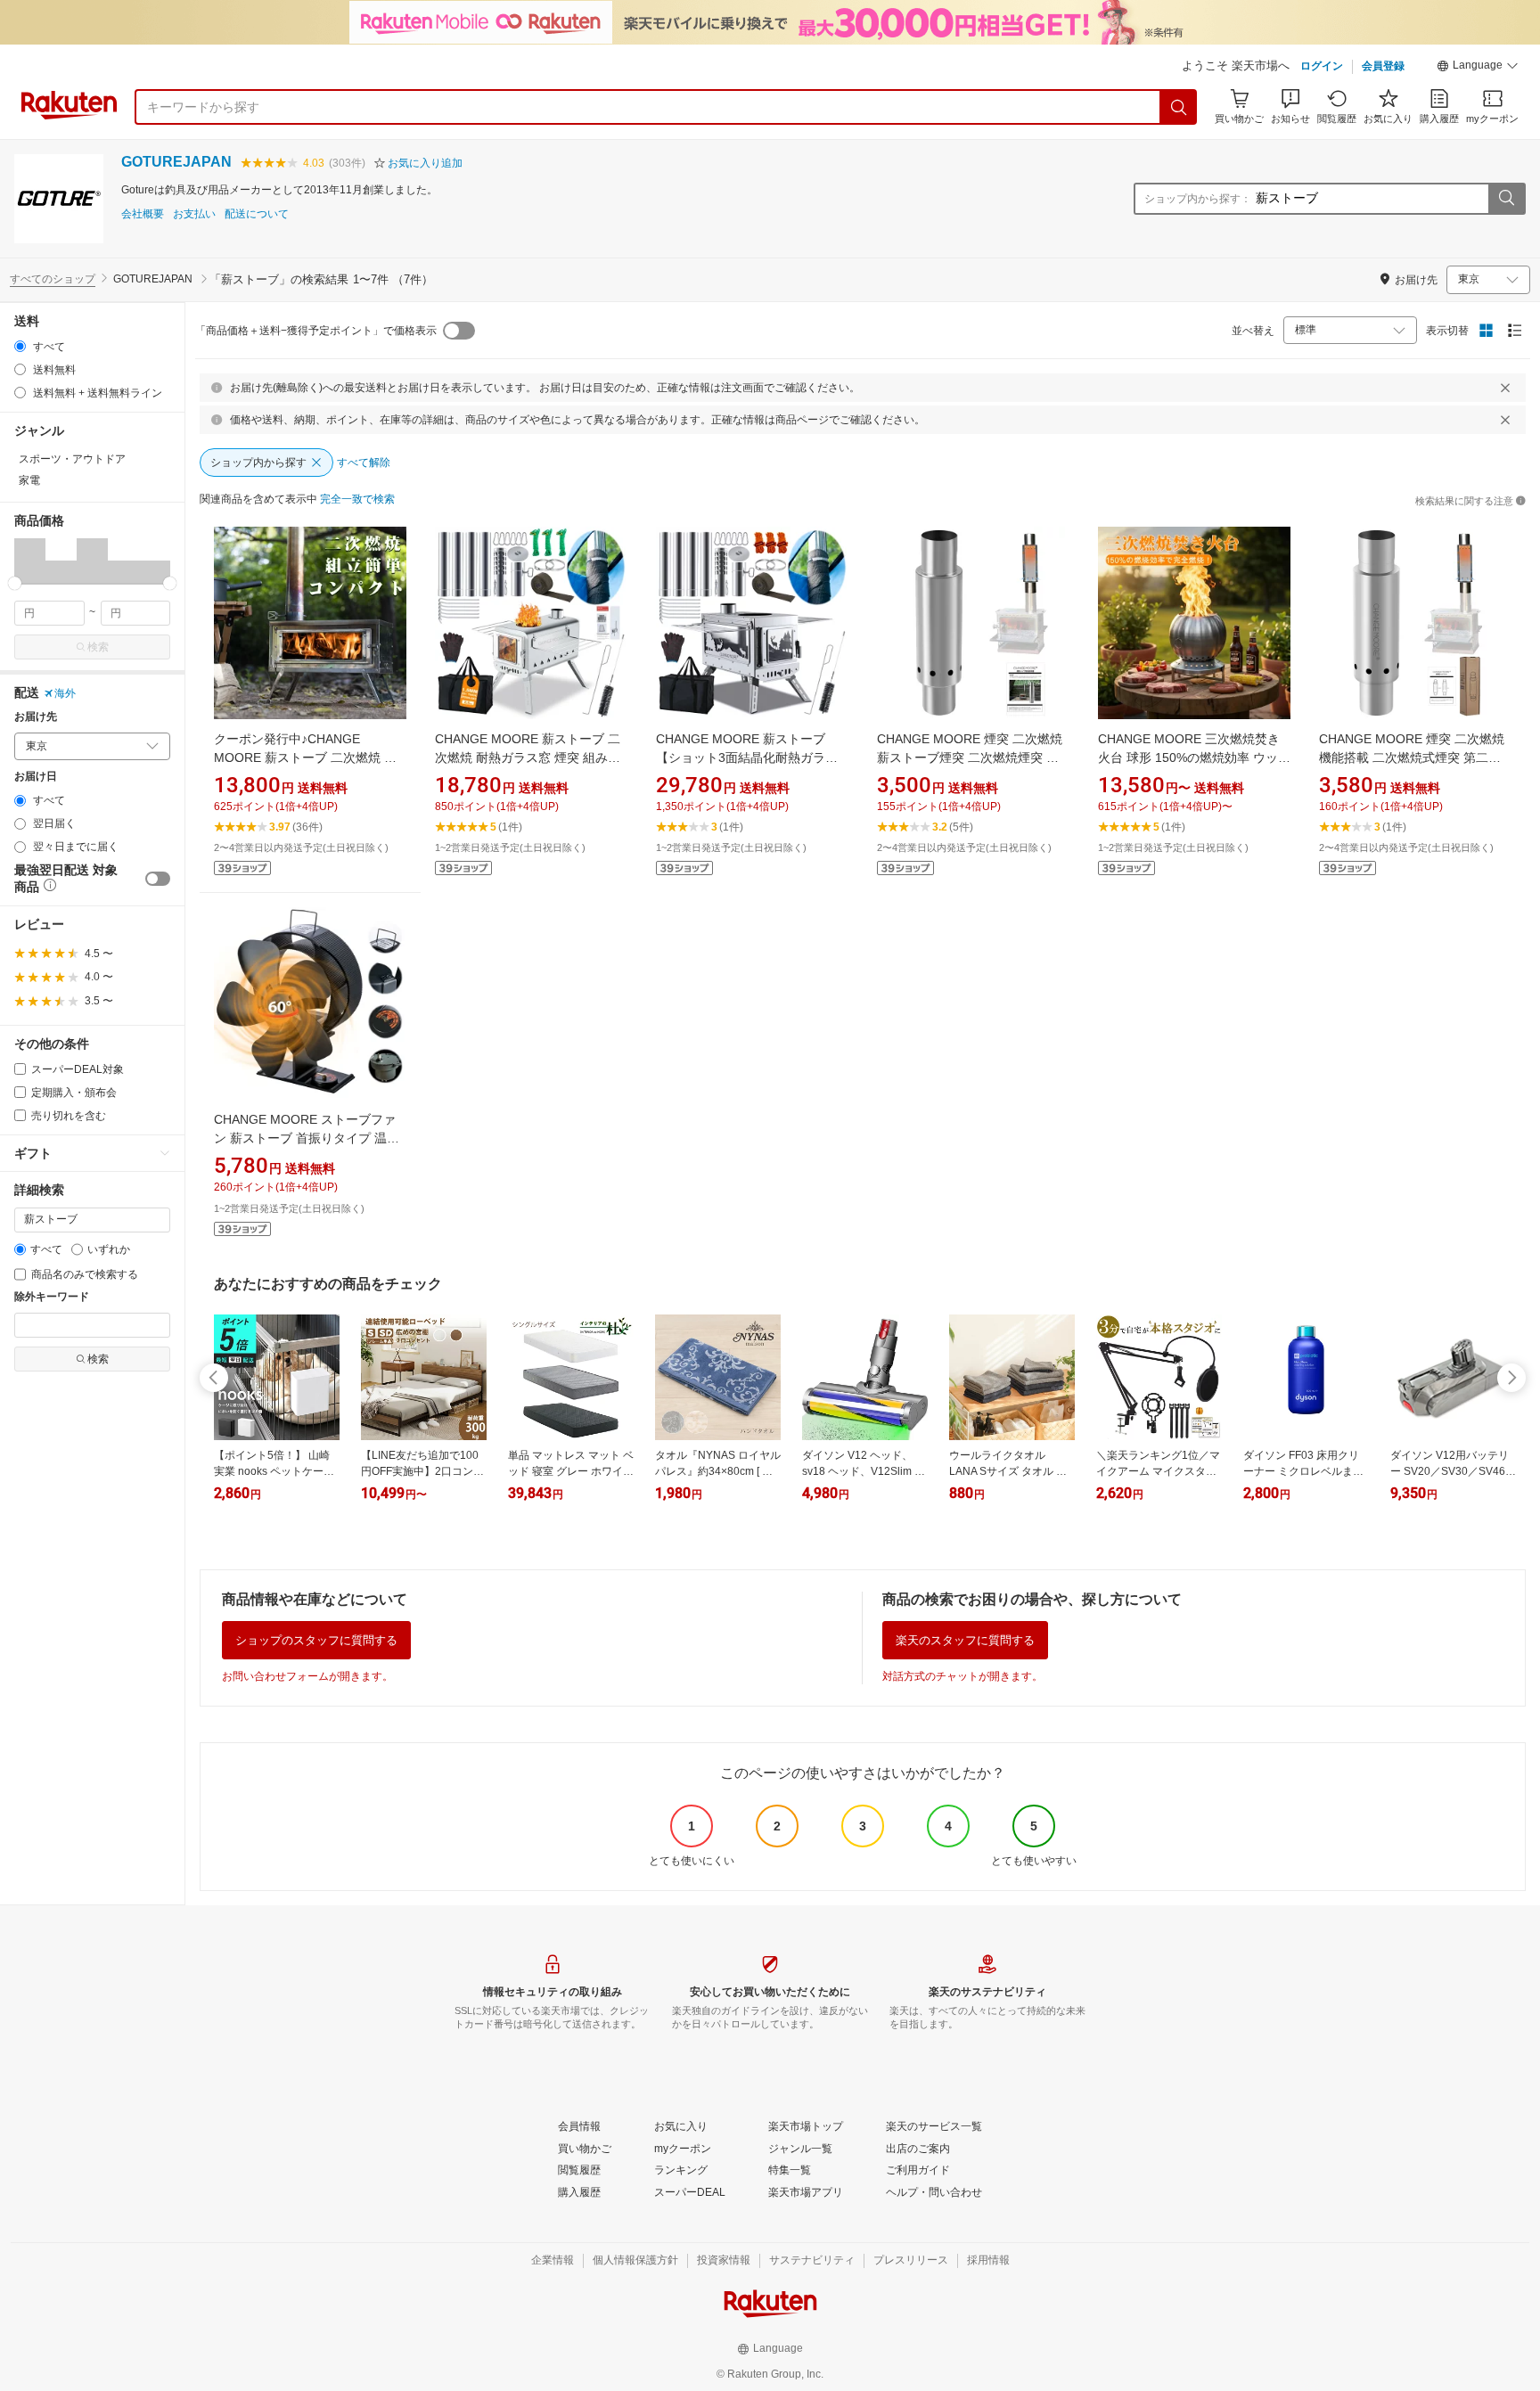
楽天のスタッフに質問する (965, 1640)
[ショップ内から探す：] (1506, 199)
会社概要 (143, 214)
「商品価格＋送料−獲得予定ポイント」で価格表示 (316, 331)
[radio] (20, 346)
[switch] (158, 879)
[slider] (15, 583)
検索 (98, 647)
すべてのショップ (53, 279)
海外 (65, 693)
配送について (257, 214)
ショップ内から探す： (1198, 199)
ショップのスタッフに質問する (316, 1640)
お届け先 (36, 717)
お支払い (194, 214)
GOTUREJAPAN (176, 162)
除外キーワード (52, 1297)
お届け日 (36, 777)
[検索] (1179, 107)
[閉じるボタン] (1505, 388)
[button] (1478, 68)
